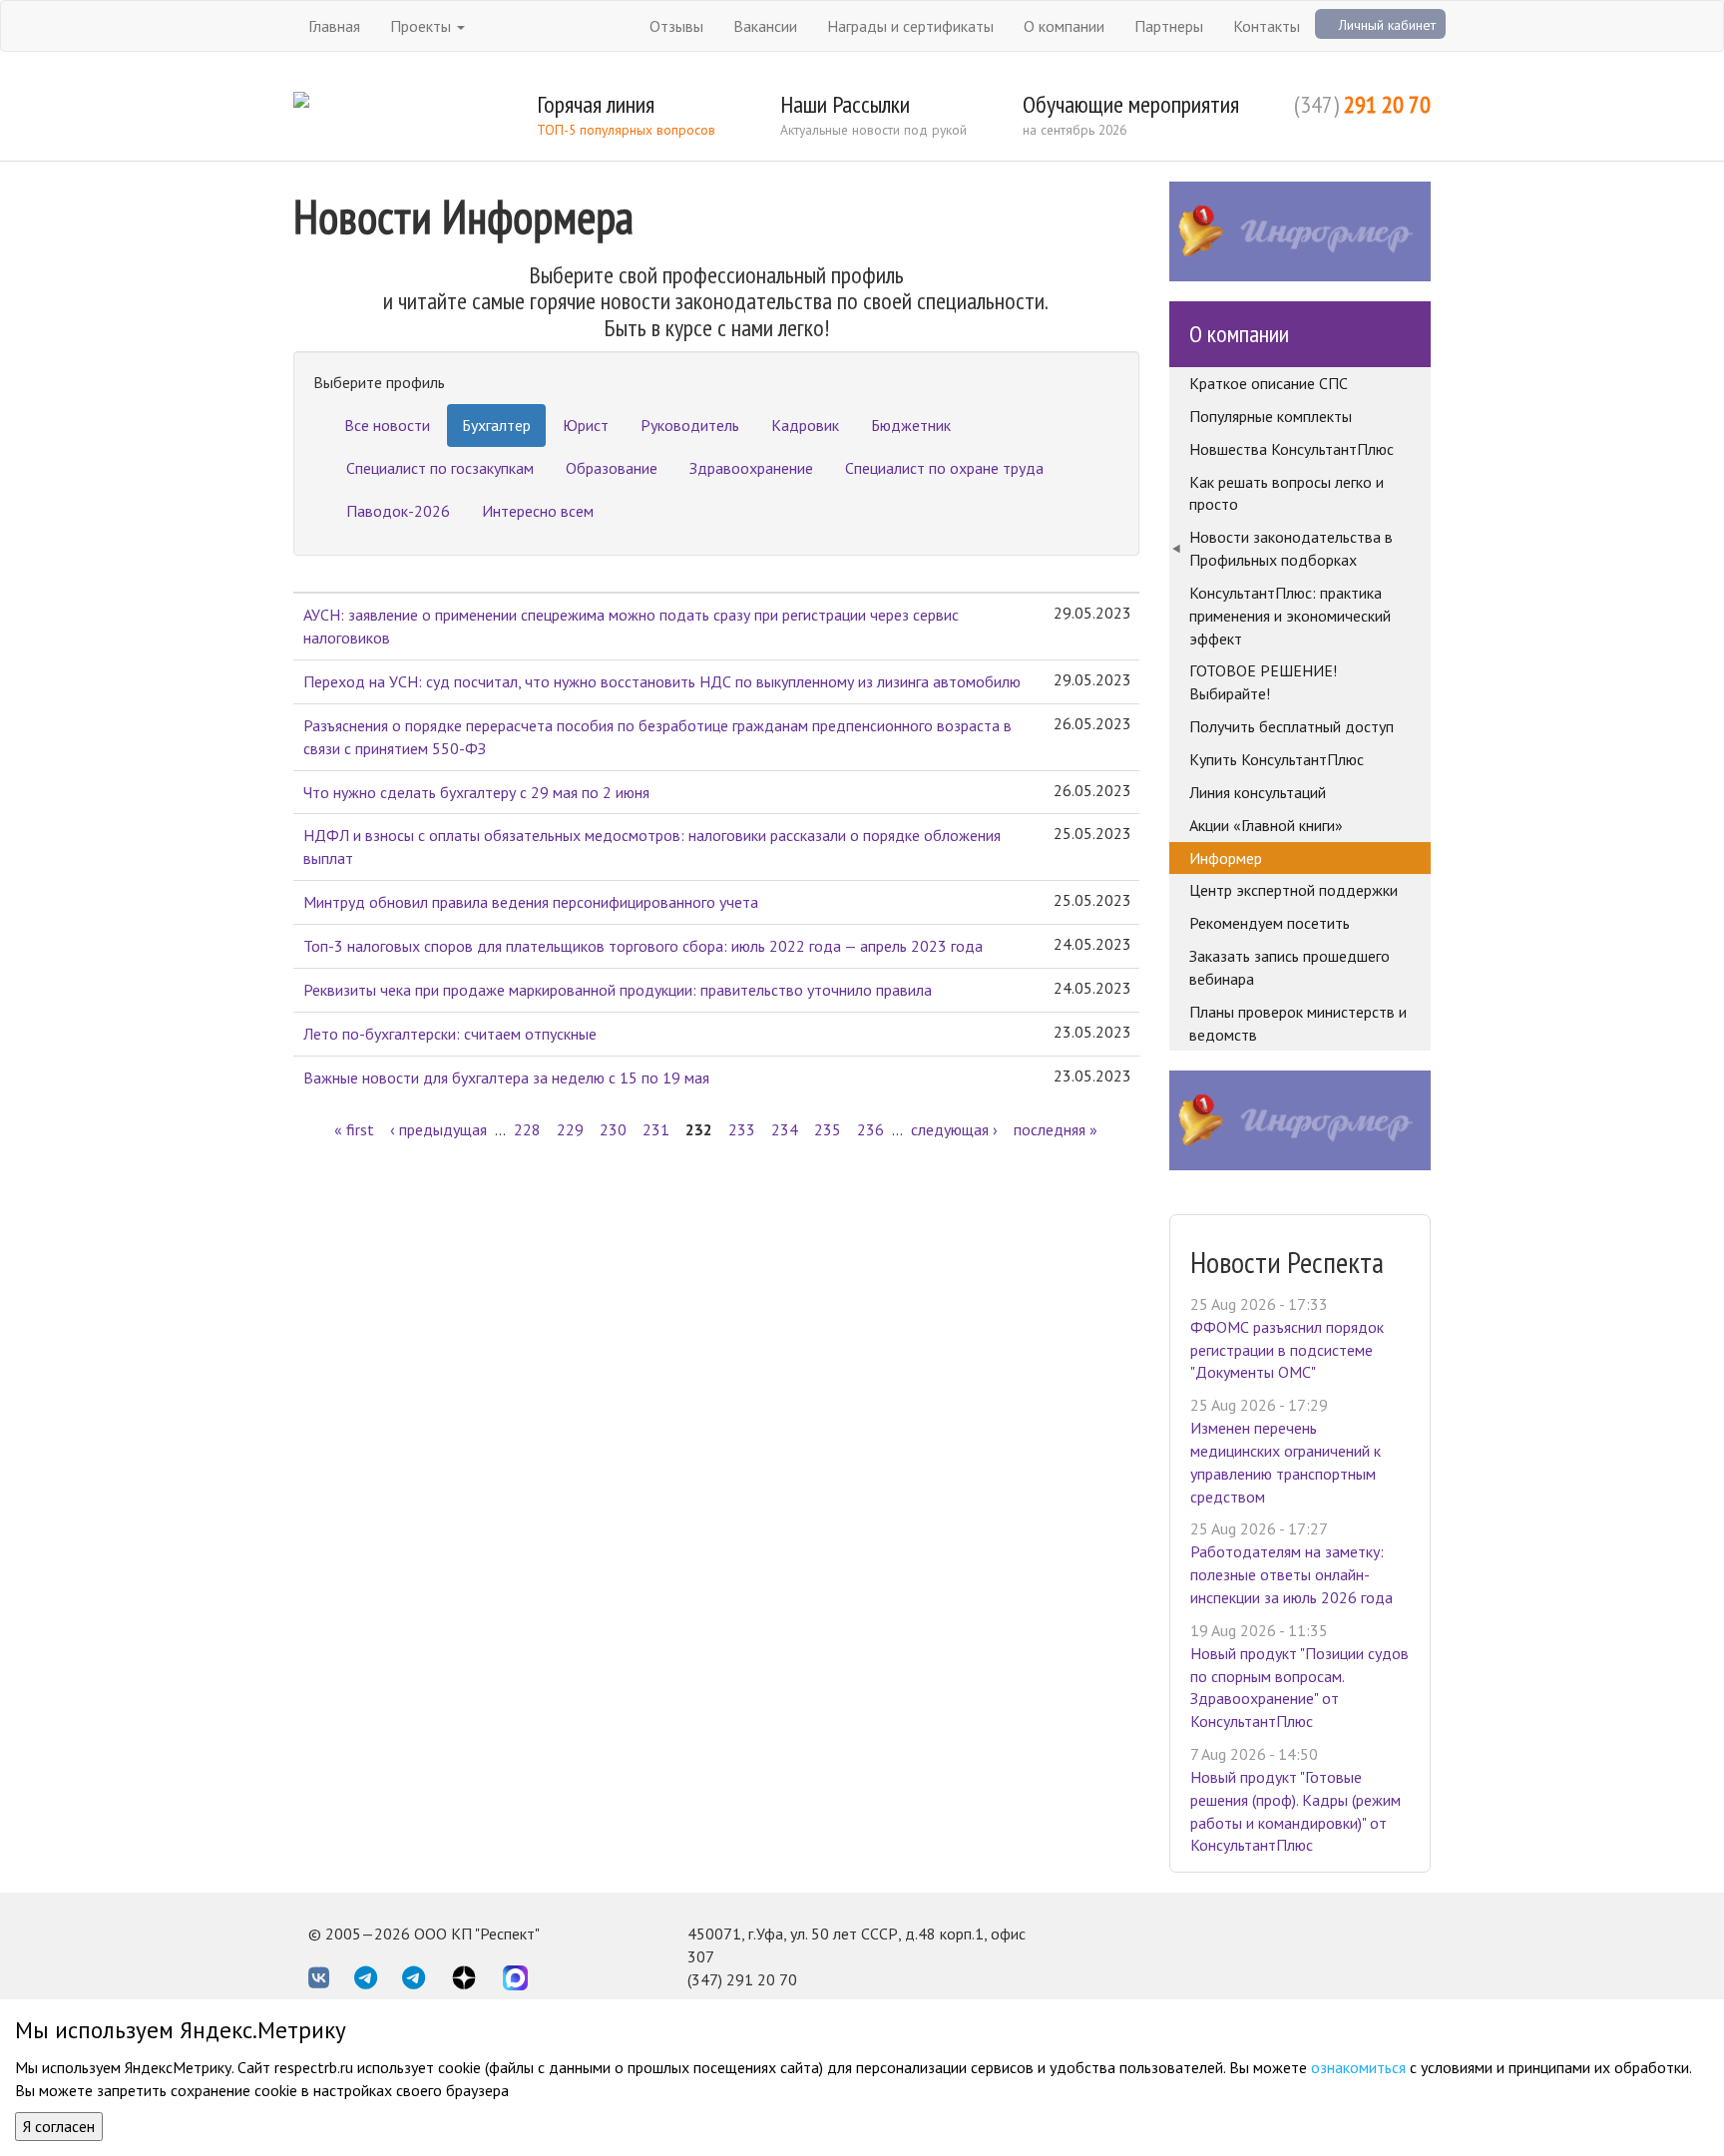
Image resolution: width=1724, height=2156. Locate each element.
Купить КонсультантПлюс (1277, 759)
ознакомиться (1358, 2067)
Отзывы (676, 26)
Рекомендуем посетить (1270, 923)
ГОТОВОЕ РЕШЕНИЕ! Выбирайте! (1263, 682)
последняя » (1056, 1129)
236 (870, 1129)
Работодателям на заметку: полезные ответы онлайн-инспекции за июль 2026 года (1292, 1574)
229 (570, 1129)
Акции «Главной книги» (1266, 825)
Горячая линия (596, 104)
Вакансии (765, 26)
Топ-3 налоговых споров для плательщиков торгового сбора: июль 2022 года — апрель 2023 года (643, 946)
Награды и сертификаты (910, 26)
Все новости (387, 425)
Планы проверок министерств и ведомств (1298, 1023)
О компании (1064, 26)
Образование (612, 468)
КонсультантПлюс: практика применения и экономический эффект (1290, 616)
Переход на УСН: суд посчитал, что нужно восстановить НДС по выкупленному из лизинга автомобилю (662, 681)
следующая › (954, 1129)
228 (527, 1129)
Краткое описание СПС (1269, 383)
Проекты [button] (423, 26)
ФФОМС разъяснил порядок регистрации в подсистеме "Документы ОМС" (1287, 1350)
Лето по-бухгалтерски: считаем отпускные (450, 1034)
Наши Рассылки (845, 104)
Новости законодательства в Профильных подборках (1291, 548)
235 (828, 1129)
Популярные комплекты (1271, 416)
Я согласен (59, 2126)
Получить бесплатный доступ (1292, 726)
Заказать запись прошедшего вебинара (1290, 967)
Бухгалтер (496, 425)
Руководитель (690, 425)
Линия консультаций (1258, 792)
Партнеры (1169, 26)
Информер (1226, 858)
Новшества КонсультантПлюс (1292, 449)
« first (354, 1129)
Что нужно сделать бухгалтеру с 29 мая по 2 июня (476, 792)
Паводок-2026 (398, 511)
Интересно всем (538, 511)
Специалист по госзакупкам (440, 468)
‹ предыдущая (438, 1129)
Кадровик (805, 425)
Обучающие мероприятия (1131, 104)
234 (785, 1129)
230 (613, 1129)
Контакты (1267, 26)
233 (742, 1129)
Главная (334, 26)
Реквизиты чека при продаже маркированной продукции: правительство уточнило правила (618, 990)
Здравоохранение (751, 468)
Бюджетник (911, 425)
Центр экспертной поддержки (1293, 890)
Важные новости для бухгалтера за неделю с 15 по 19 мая (506, 1078)
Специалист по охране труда (944, 468)
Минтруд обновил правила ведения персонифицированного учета (531, 902)
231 (656, 1129)
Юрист (586, 425)
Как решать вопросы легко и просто (1287, 493)
